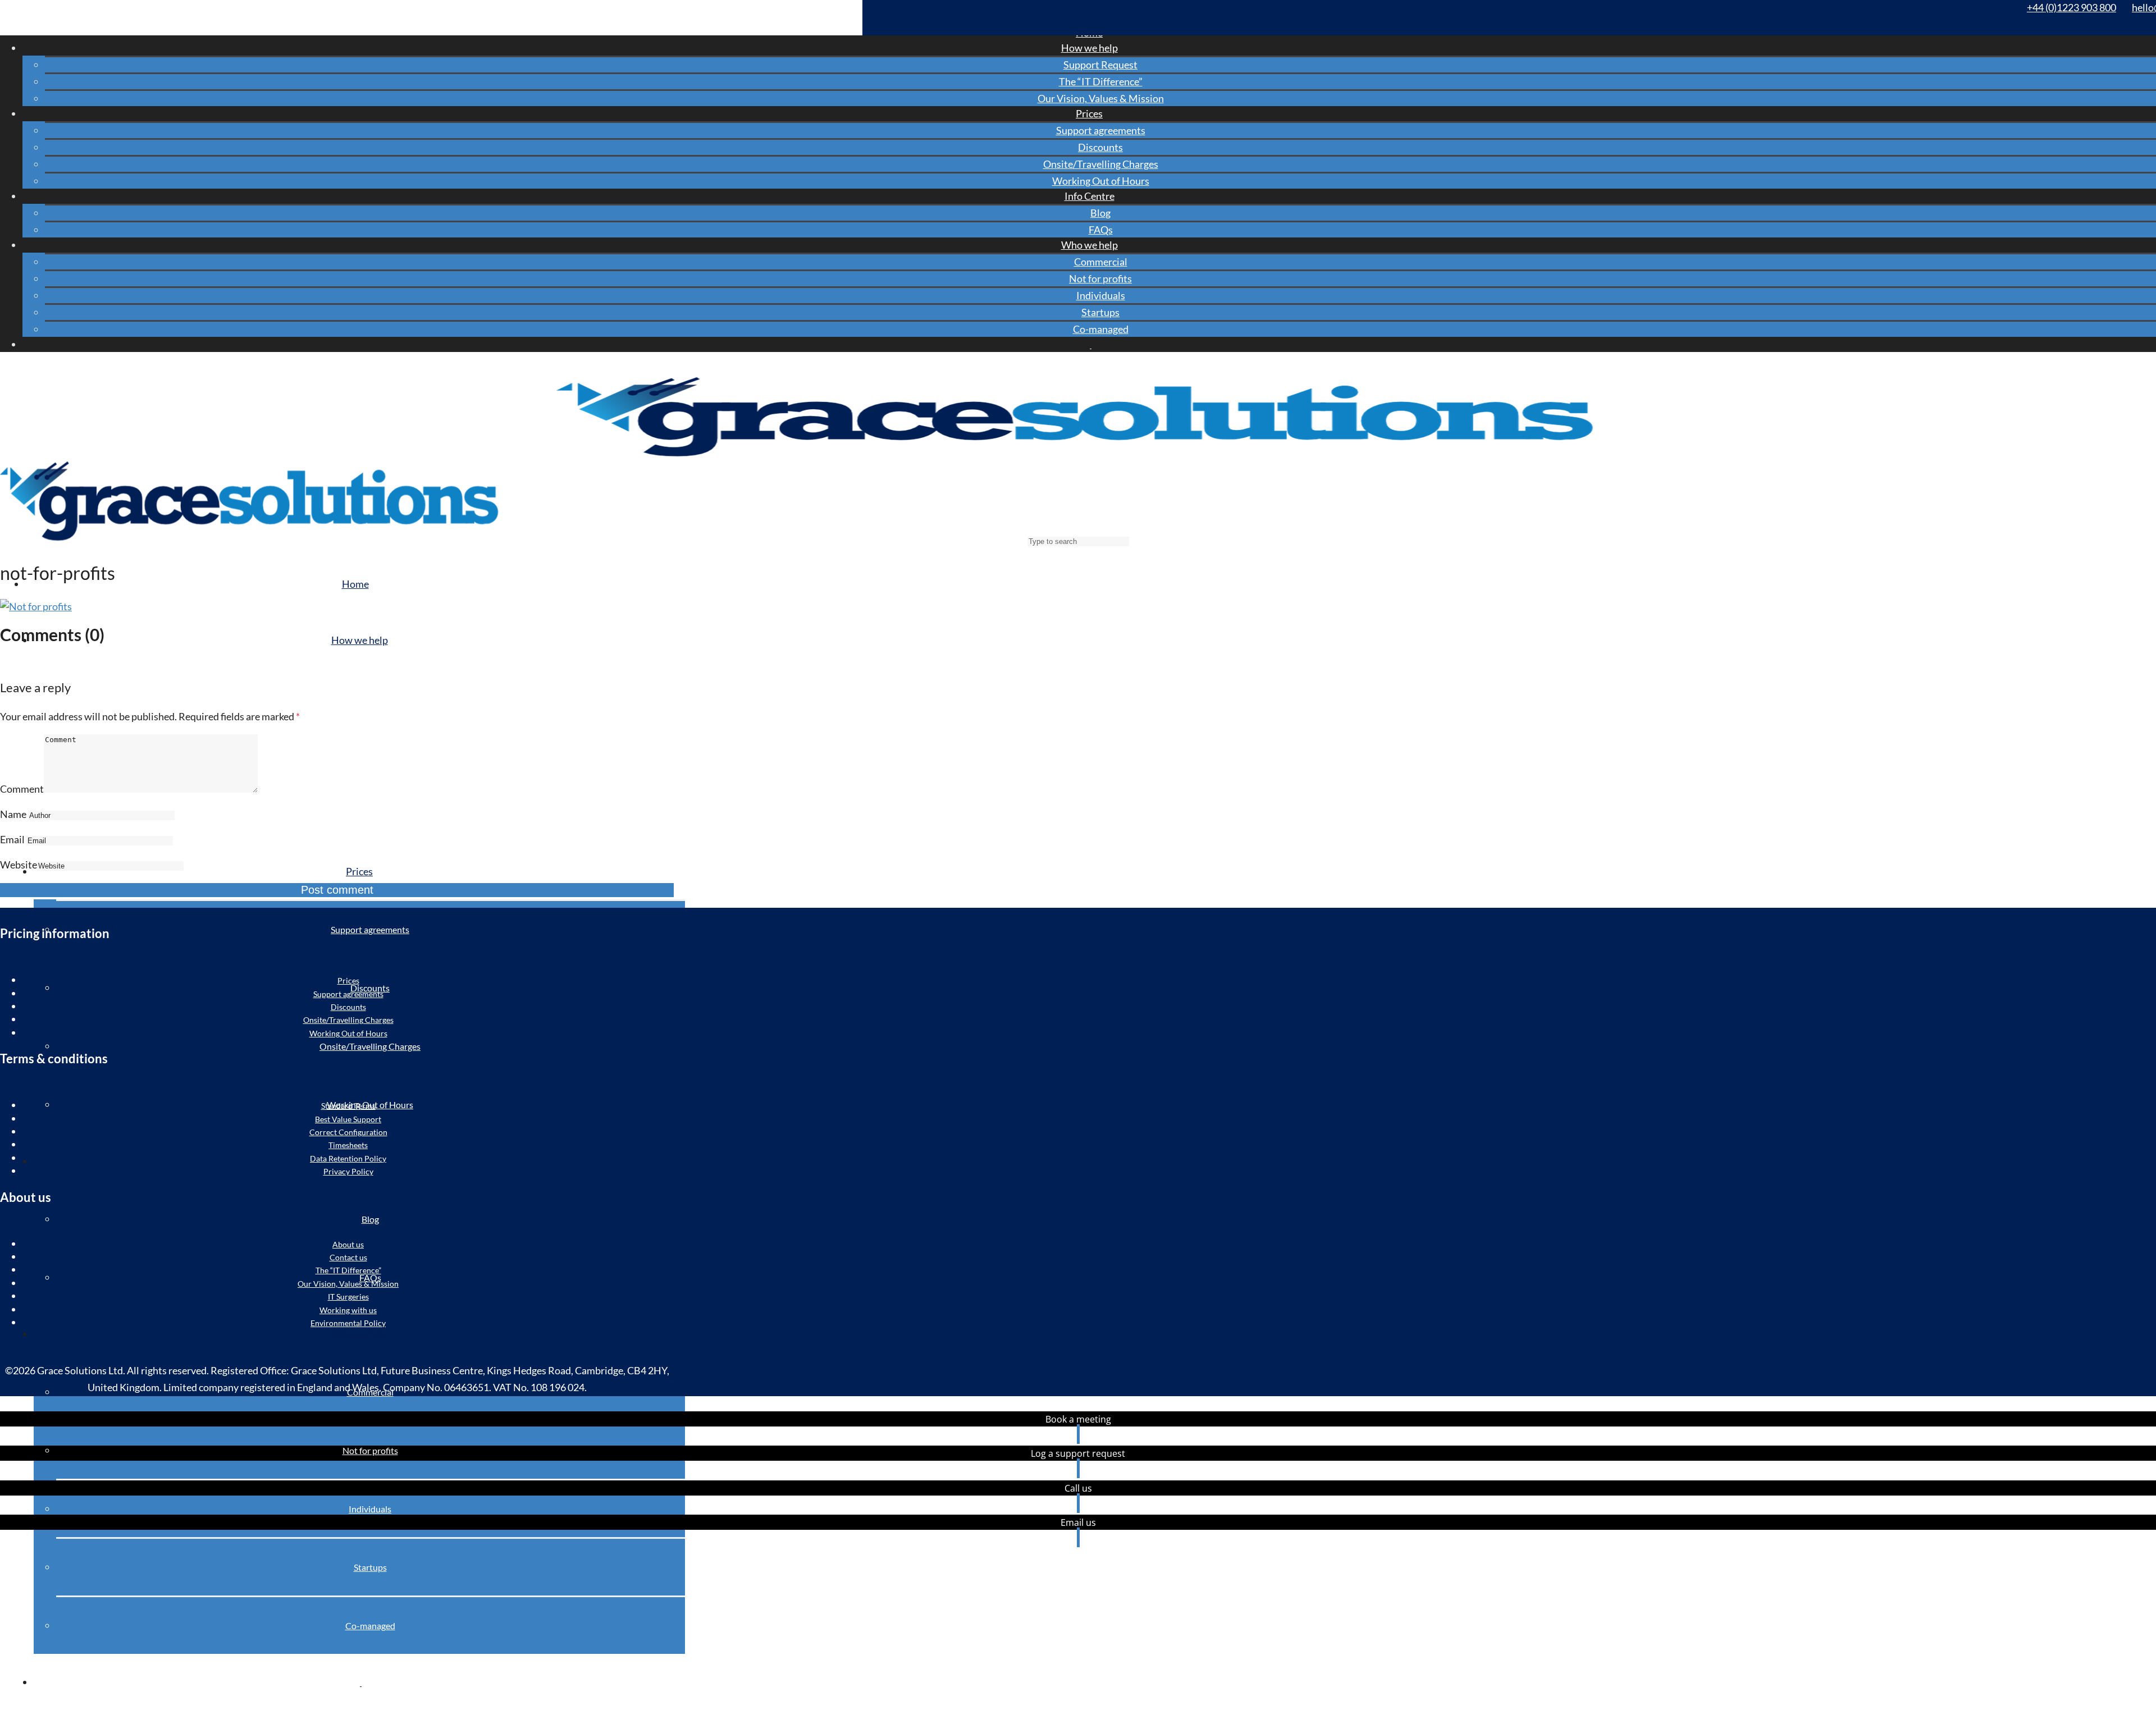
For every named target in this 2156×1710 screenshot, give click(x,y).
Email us (1078, 1522)
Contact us (348, 1257)
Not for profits (1100, 278)
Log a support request (1078, 1453)
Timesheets (348, 1145)
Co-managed (1101, 329)
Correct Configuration (348, 1132)
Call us (1078, 1488)
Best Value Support (348, 1119)
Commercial (1101, 262)
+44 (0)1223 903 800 (2072, 7)
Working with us (348, 1310)
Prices (348, 980)
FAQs (1101, 230)
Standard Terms (348, 1106)
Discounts (1100, 147)
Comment (22, 789)
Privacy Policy (348, 1171)
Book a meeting (1078, 1419)
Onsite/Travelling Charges (1101, 164)
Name (13, 814)
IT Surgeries (348, 1297)
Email (12, 839)
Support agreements (1101, 130)
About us (348, 1244)
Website (19, 865)
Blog (1100, 213)
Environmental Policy (348, 1323)
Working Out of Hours (1101, 181)
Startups (1100, 312)
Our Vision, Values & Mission (1101, 98)
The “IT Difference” (1101, 81)
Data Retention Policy (348, 1158)
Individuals (1101, 295)
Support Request (1100, 65)
